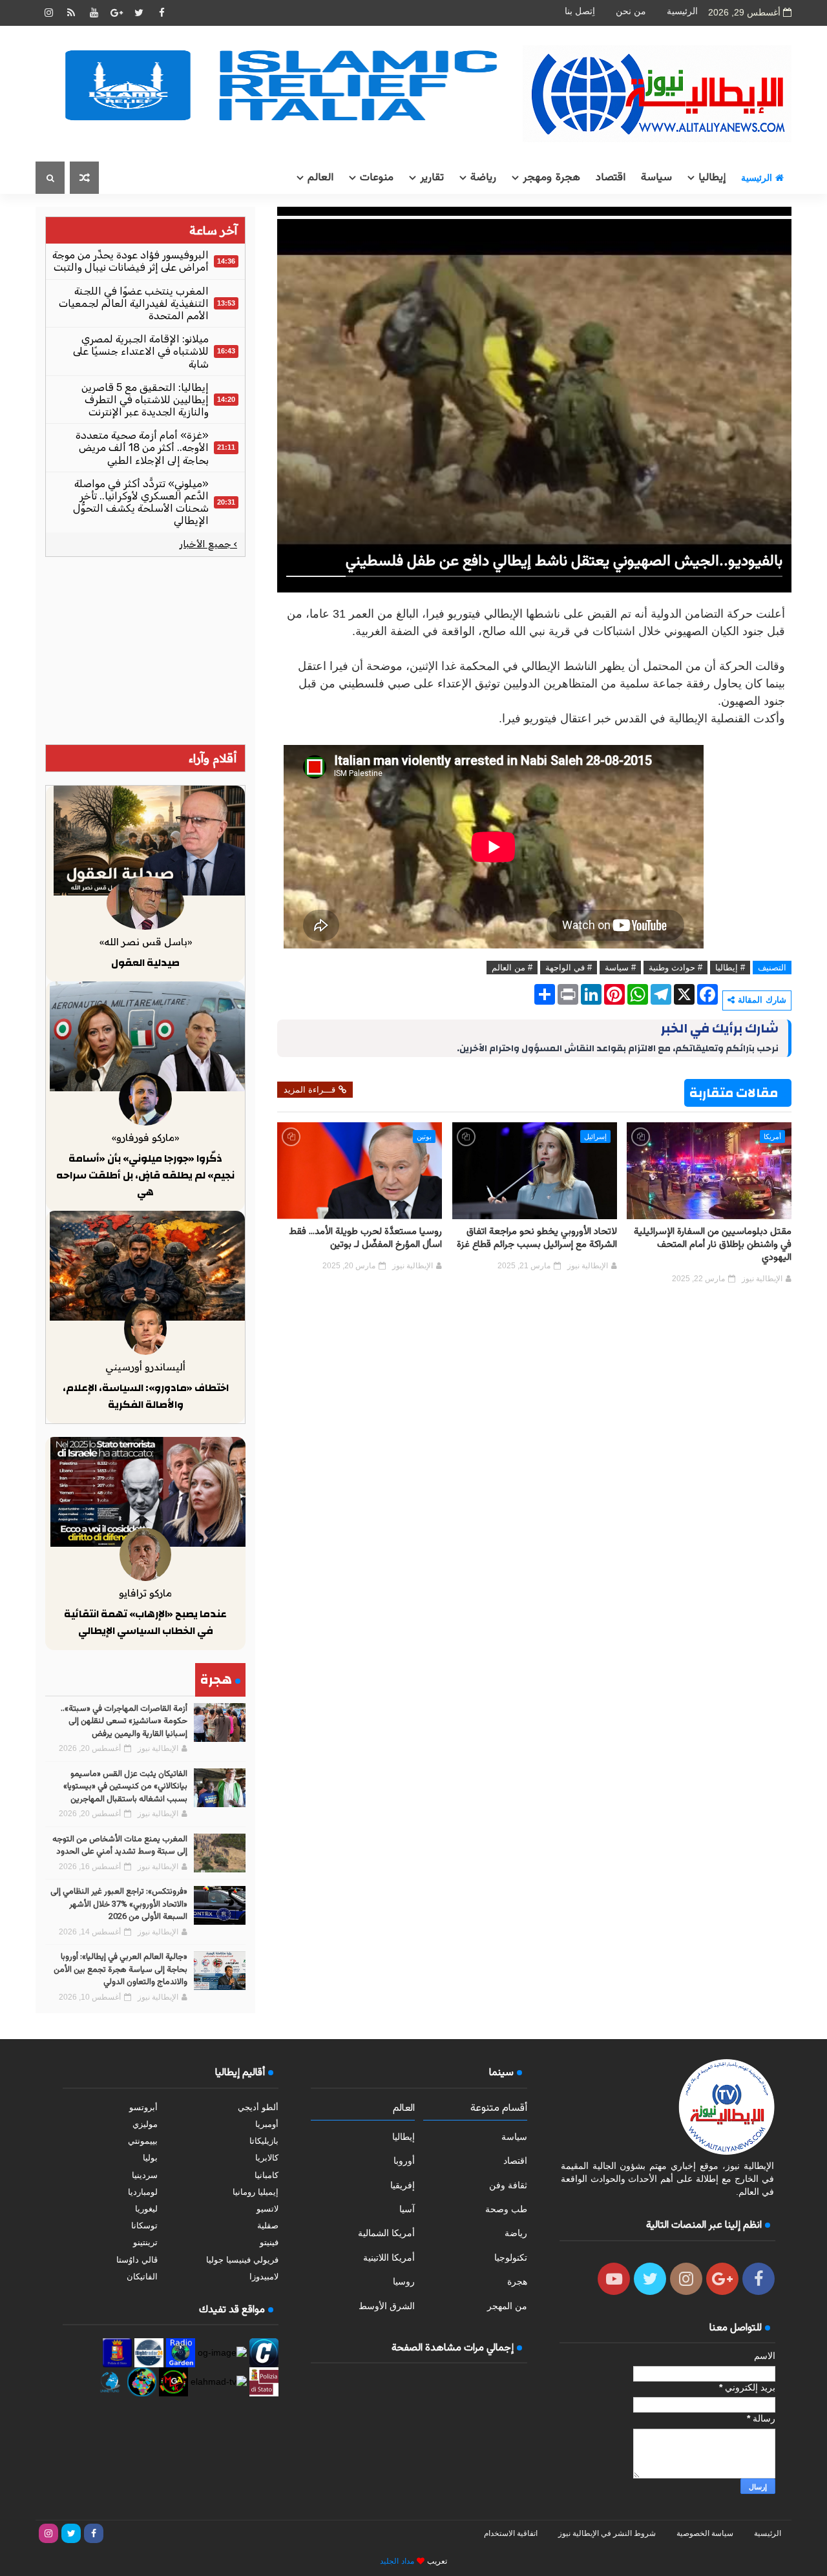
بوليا (150, 2158)
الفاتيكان (142, 2277)
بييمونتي (143, 2141)
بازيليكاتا (264, 2141)
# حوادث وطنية (675, 968)
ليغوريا (146, 2209)
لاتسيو (267, 2209)
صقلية (268, 2225)
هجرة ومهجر (551, 178)
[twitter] (139, 13)
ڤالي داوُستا (137, 2260)
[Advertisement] (145, 651)
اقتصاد (611, 178)
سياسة (656, 178)
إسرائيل (595, 1136)
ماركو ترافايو (145, 1593)
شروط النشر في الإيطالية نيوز (607, 2533)
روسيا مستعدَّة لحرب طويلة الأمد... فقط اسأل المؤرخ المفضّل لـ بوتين (365, 1238)
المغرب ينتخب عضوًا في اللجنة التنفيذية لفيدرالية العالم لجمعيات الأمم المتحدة (134, 303)
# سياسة (620, 968)
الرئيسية (682, 11)
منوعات (377, 178)
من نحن (631, 11)
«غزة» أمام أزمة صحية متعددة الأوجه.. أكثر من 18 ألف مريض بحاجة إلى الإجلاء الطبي (142, 447)
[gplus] (116, 13)
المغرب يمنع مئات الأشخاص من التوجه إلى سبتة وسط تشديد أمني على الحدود (120, 1846)
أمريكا (772, 1136)
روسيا (404, 2281)
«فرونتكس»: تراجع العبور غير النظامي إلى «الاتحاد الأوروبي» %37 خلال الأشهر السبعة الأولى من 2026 (119, 1904)
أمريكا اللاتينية (389, 2257)
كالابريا (267, 2158)
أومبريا (267, 2124)
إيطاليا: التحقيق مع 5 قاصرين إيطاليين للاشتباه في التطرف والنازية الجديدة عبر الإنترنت (145, 400)
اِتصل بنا (580, 11)
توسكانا (144, 2225)
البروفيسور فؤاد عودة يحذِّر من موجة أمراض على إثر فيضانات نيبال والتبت (131, 261)
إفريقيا (403, 2185)
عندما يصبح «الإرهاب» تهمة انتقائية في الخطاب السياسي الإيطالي (145, 1622)
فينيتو (269, 2242)
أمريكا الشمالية (386, 2233)
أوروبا (404, 2161)
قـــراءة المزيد (309, 1090)
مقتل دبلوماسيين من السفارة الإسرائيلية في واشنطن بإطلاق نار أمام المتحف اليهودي (713, 1245)
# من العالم (512, 968)
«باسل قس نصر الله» (146, 942)
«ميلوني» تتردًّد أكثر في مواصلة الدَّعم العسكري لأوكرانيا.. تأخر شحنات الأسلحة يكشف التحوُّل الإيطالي (141, 502)
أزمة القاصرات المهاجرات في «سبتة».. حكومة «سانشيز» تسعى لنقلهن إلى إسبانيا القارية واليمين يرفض (124, 1722)
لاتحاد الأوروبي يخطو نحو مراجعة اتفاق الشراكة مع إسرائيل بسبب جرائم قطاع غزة (537, 1238)
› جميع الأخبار (208, 544)
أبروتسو (143, 2107)
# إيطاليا (730, 968)
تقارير (432, 178)
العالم (320, 178)
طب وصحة (506, 2209)
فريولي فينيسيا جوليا (242, 2260)
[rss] (71, 13)
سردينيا (145, 2175)
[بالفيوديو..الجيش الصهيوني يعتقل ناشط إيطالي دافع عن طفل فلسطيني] (534, 399)
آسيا (407, 2209)
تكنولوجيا (511, 2257)
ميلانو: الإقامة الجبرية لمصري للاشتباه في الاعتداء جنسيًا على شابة (141, 351)
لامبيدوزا (264, 2277)
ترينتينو (145, 2242)
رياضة (483, 178)
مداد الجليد (397, 2561)
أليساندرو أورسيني (145, 1367)
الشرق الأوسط (387, 2306)
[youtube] (94, 13)
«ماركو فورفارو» (145, 1137)
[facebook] (162, 13)
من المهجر (507, 2306)
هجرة (517, 2281)
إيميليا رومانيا (256, 2192)
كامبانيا (267, 2175)
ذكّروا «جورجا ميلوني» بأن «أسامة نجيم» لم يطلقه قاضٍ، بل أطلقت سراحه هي (145, 1175)
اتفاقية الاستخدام (511, 2533)
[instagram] (48, 13)
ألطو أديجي (258, 2107)
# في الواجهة (569, 968)
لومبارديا (143, 2192)
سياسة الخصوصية (705, 2533)
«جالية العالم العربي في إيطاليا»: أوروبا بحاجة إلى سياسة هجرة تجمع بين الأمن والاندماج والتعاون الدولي (120, 1970)
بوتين (424, 1136)
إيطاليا (712, 178)
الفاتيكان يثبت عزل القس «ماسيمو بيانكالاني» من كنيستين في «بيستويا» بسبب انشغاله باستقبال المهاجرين (125, 1787)
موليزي (145, 2124)
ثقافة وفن (508, 2185)
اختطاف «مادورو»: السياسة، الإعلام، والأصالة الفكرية (146, 1396)
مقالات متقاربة (734, 1093)
